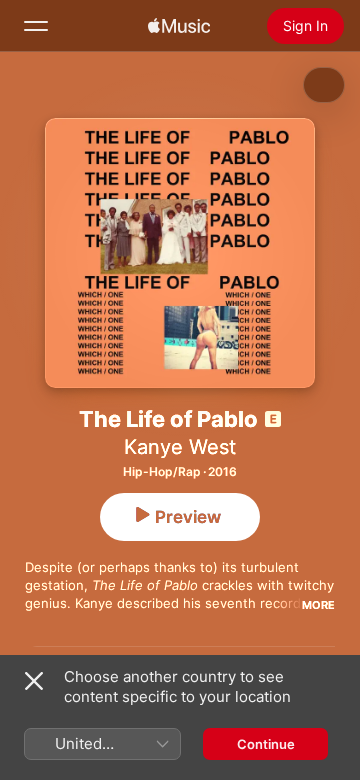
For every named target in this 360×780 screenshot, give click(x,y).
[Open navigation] (36, 26)
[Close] (34, 681)
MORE (318, 605)
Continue (266, 744)
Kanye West (180, 447)
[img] (179, 26)
